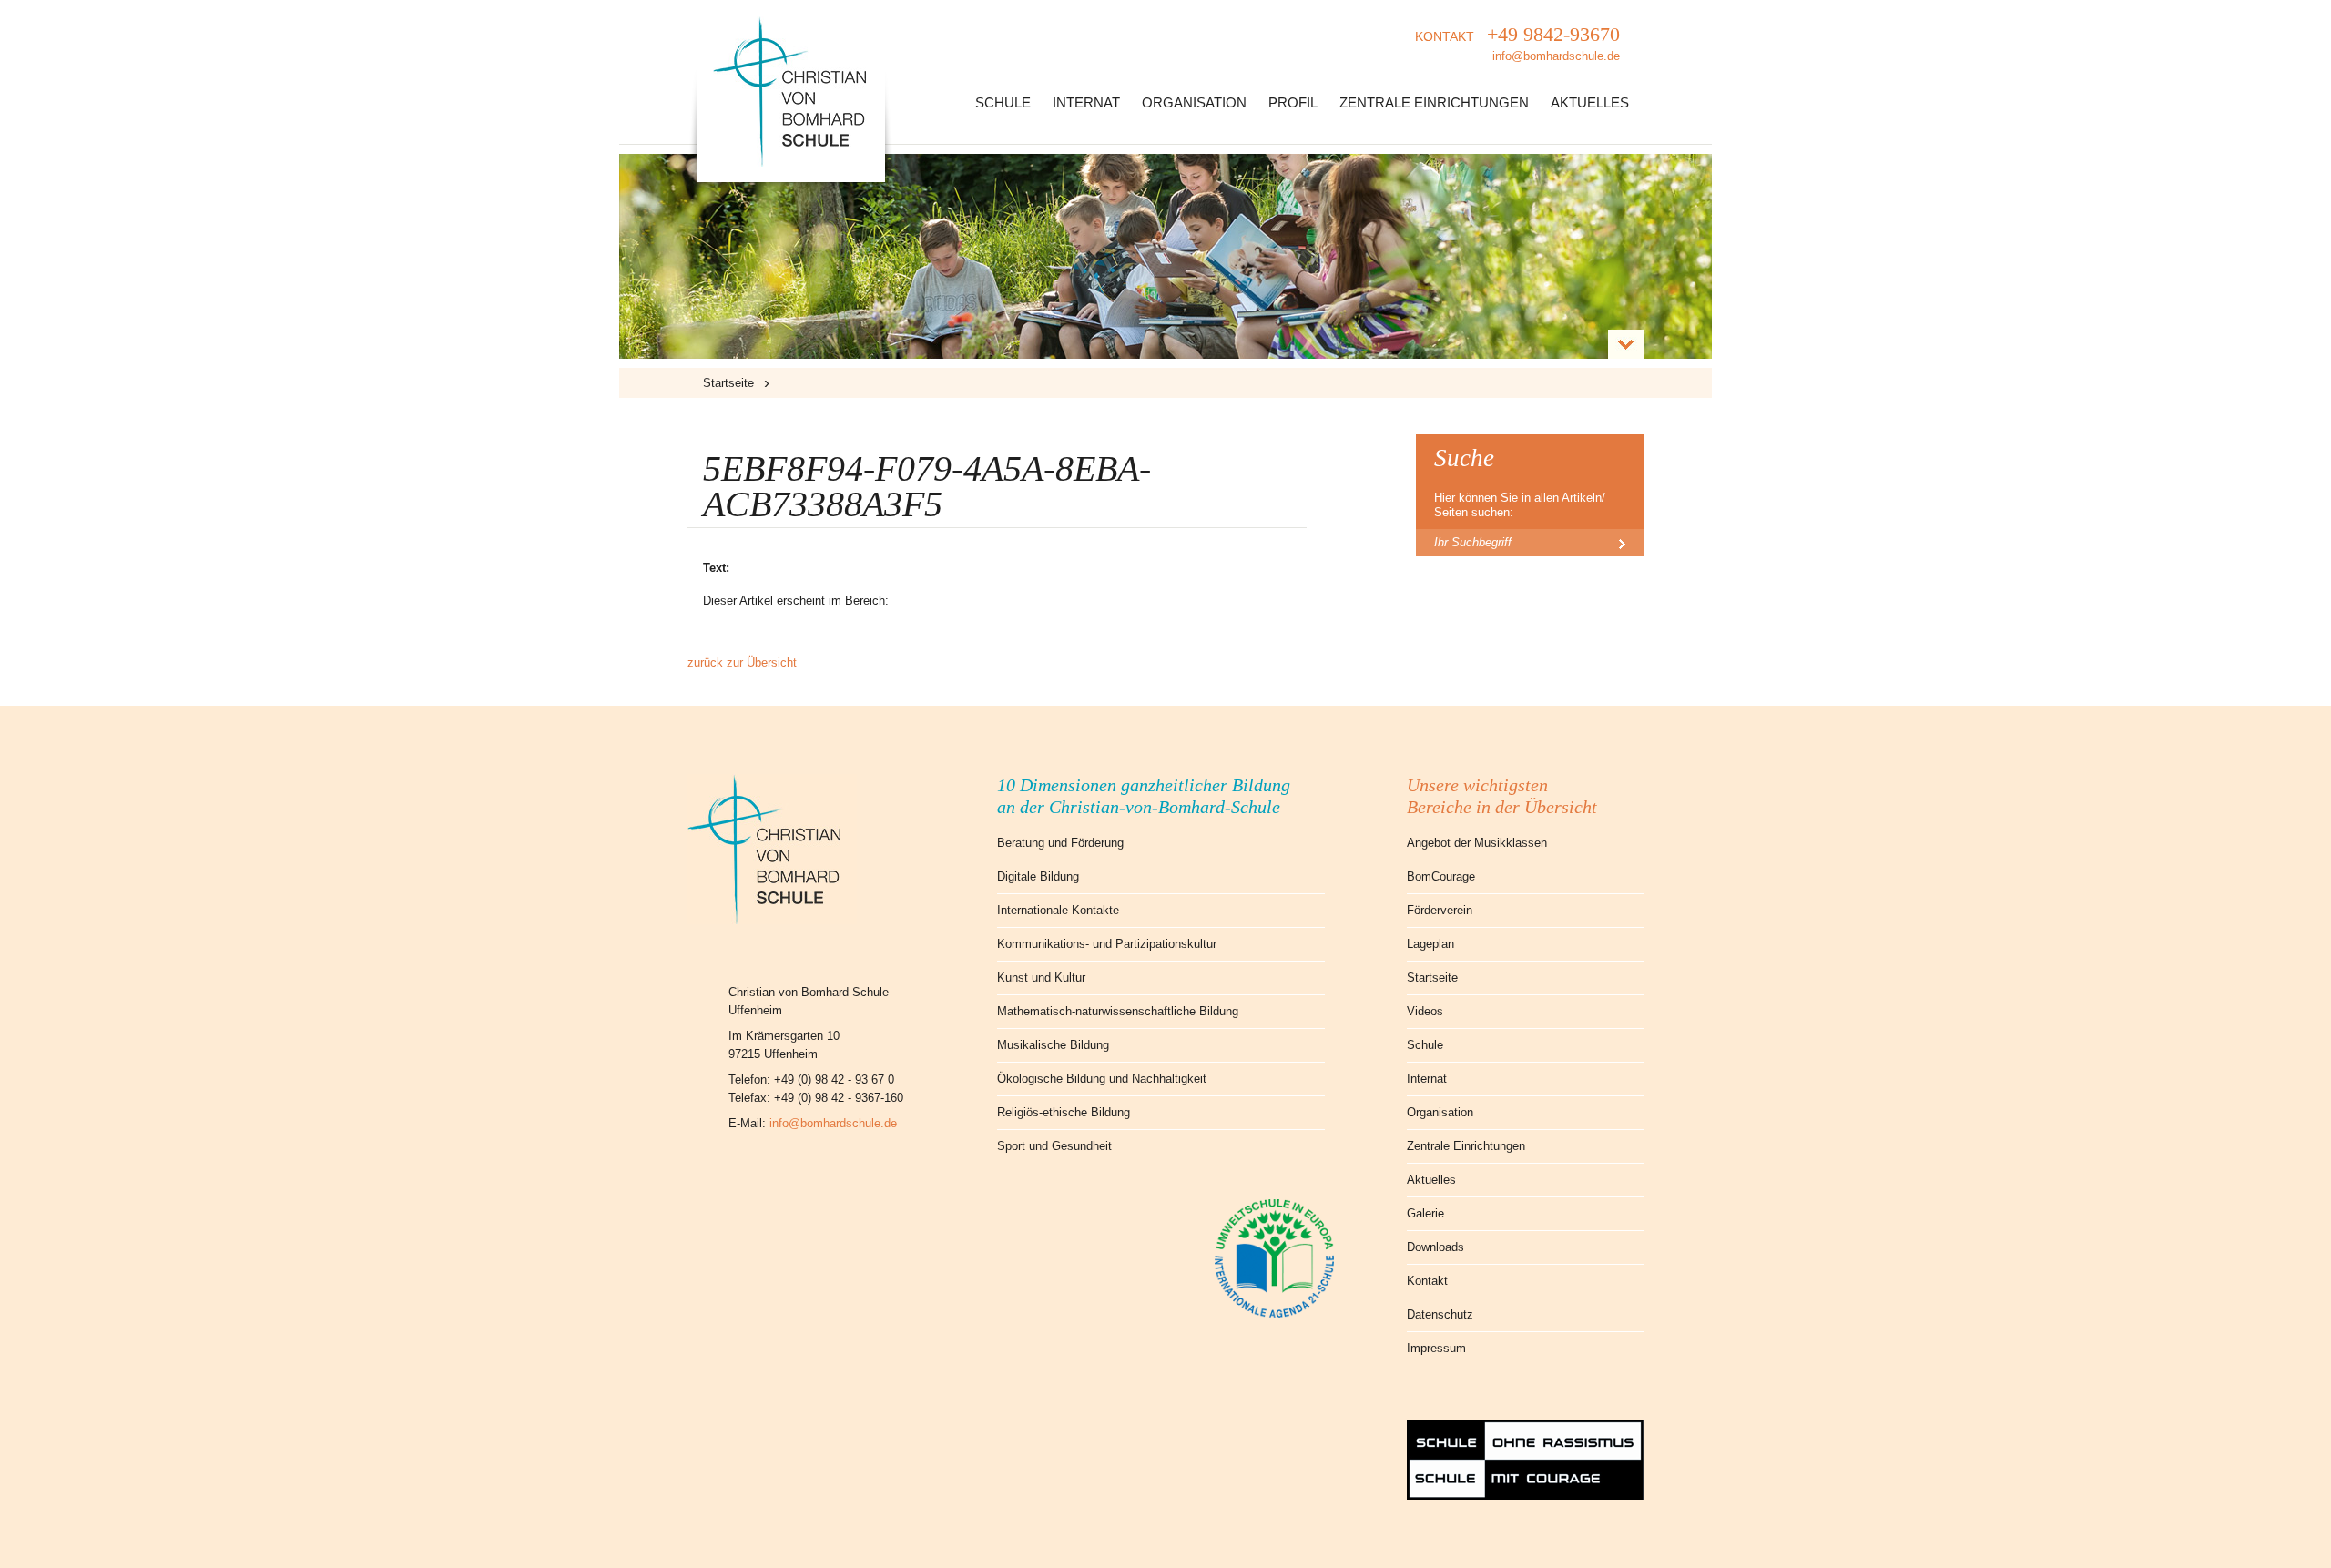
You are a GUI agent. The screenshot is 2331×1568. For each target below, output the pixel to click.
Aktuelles (1590, 102)
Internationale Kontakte (1058, 910)
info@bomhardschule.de (833, 1123)
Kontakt (1427, 1281)
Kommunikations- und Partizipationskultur (1107, 944)
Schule (1003, 102)
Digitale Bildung (1038, 876)
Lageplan (1430, 944)
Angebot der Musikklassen (1477, 843)
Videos (1425, 1011)
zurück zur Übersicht (742, 662)
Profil (1293, 102)
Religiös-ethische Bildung (1064, 1112)
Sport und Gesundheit (1054, 1146)
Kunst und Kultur (1041, 977)
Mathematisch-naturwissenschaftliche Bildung (1118, 1011)
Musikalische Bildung (1053, 1045)
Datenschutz (1440, 1314)
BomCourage (1441, 876)
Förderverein (1440, 910)
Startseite (728, 383)
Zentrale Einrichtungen (1434, 102)
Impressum (1436, 1348)
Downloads (1435, 1247)
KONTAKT (1517, 43)
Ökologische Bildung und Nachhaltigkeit (1102, 1079)
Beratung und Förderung (1060, 843)
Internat (1086, 102)
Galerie (1425, 1213)
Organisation (1194, 102)
